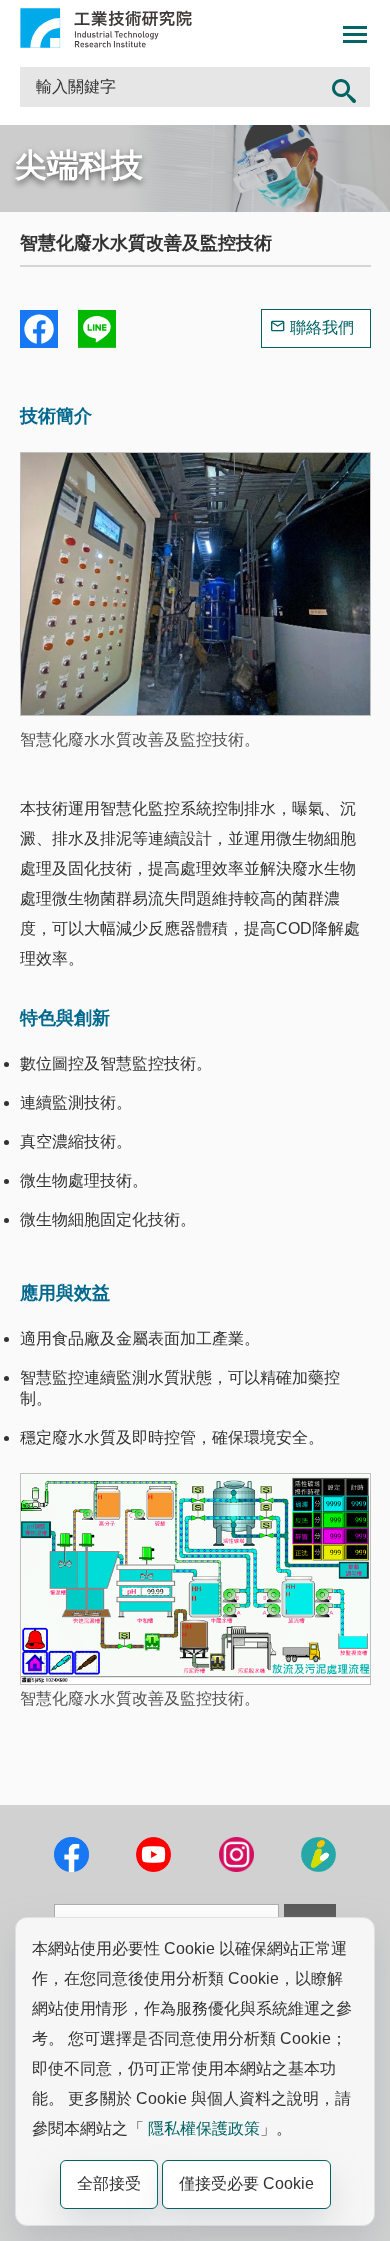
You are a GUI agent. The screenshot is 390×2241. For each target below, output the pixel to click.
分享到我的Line (97, 329)
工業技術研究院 (106, 28)
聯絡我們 (322, 327)
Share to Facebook (39, 329)
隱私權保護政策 (204, 2128)
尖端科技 (79, 165)
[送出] (344, 87)
